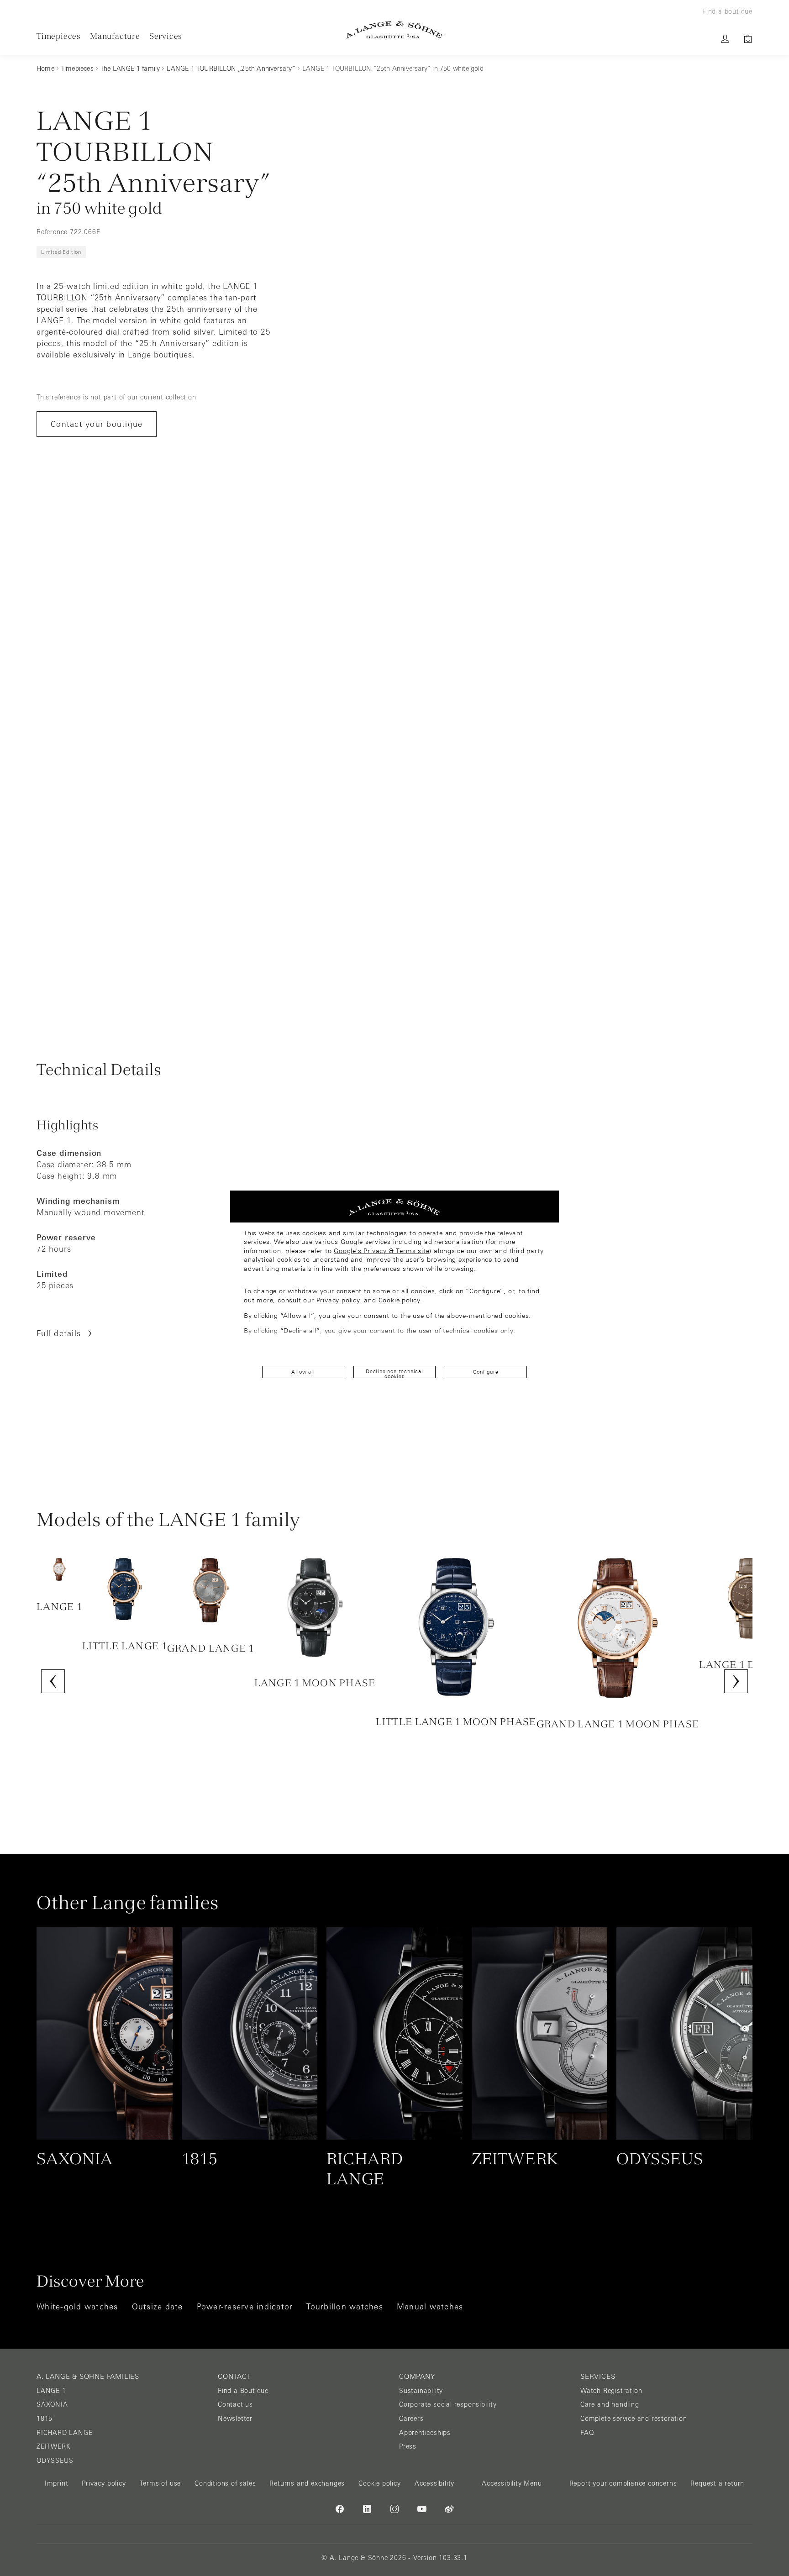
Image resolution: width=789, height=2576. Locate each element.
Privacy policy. (339, 1300)
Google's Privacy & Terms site (381, 1251)
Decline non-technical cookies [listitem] (394, 1373)
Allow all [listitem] (303, 1372)
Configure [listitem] (486, 1372)
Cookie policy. (400, 1300)
